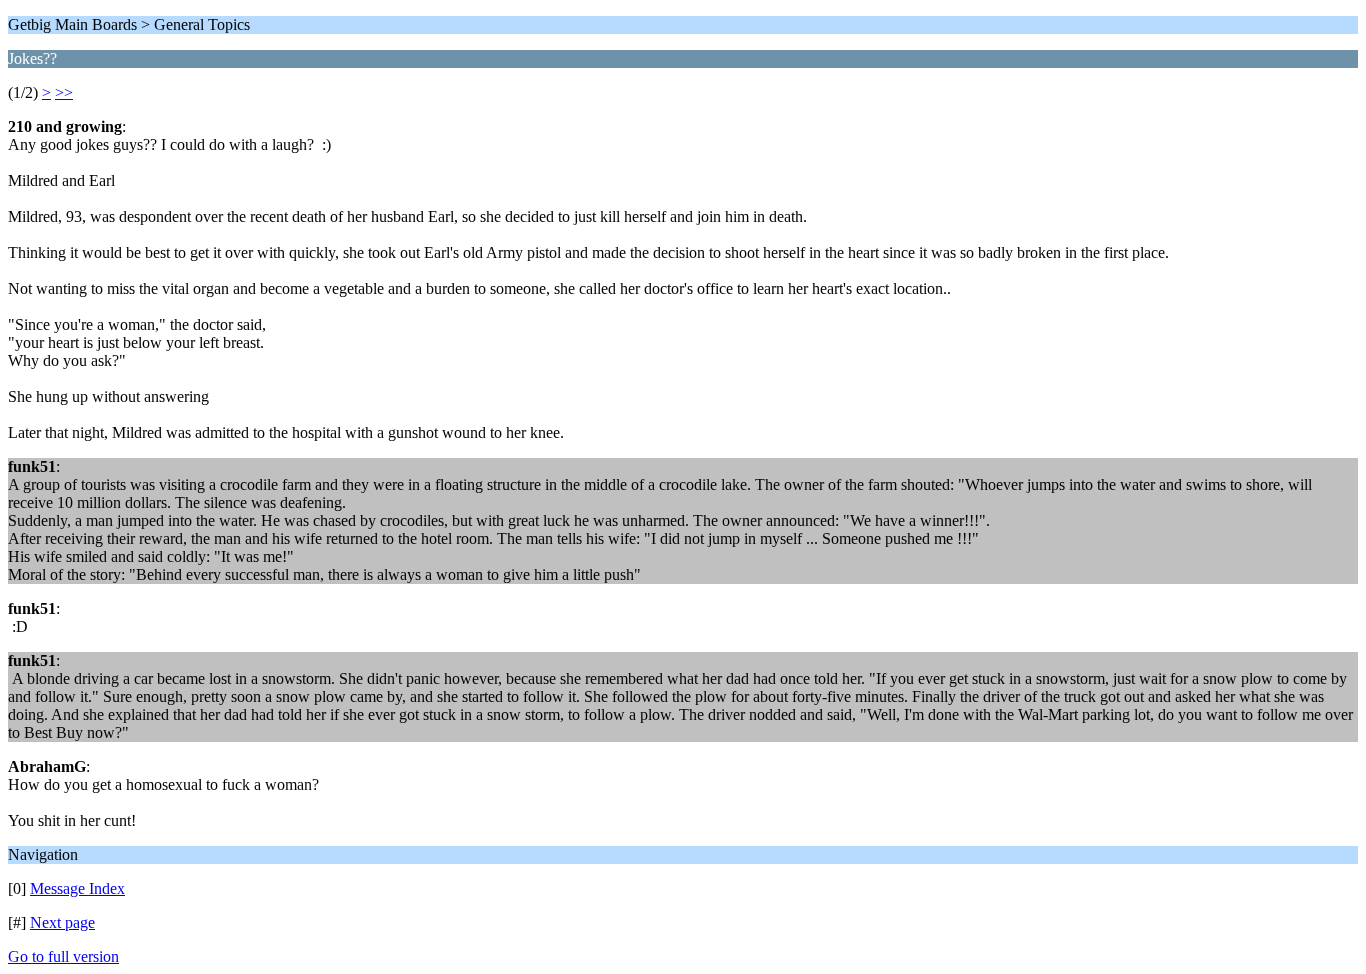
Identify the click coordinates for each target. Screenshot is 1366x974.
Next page (62, 922)
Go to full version (63, 956)
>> (64, 92)
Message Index (77, 888)
